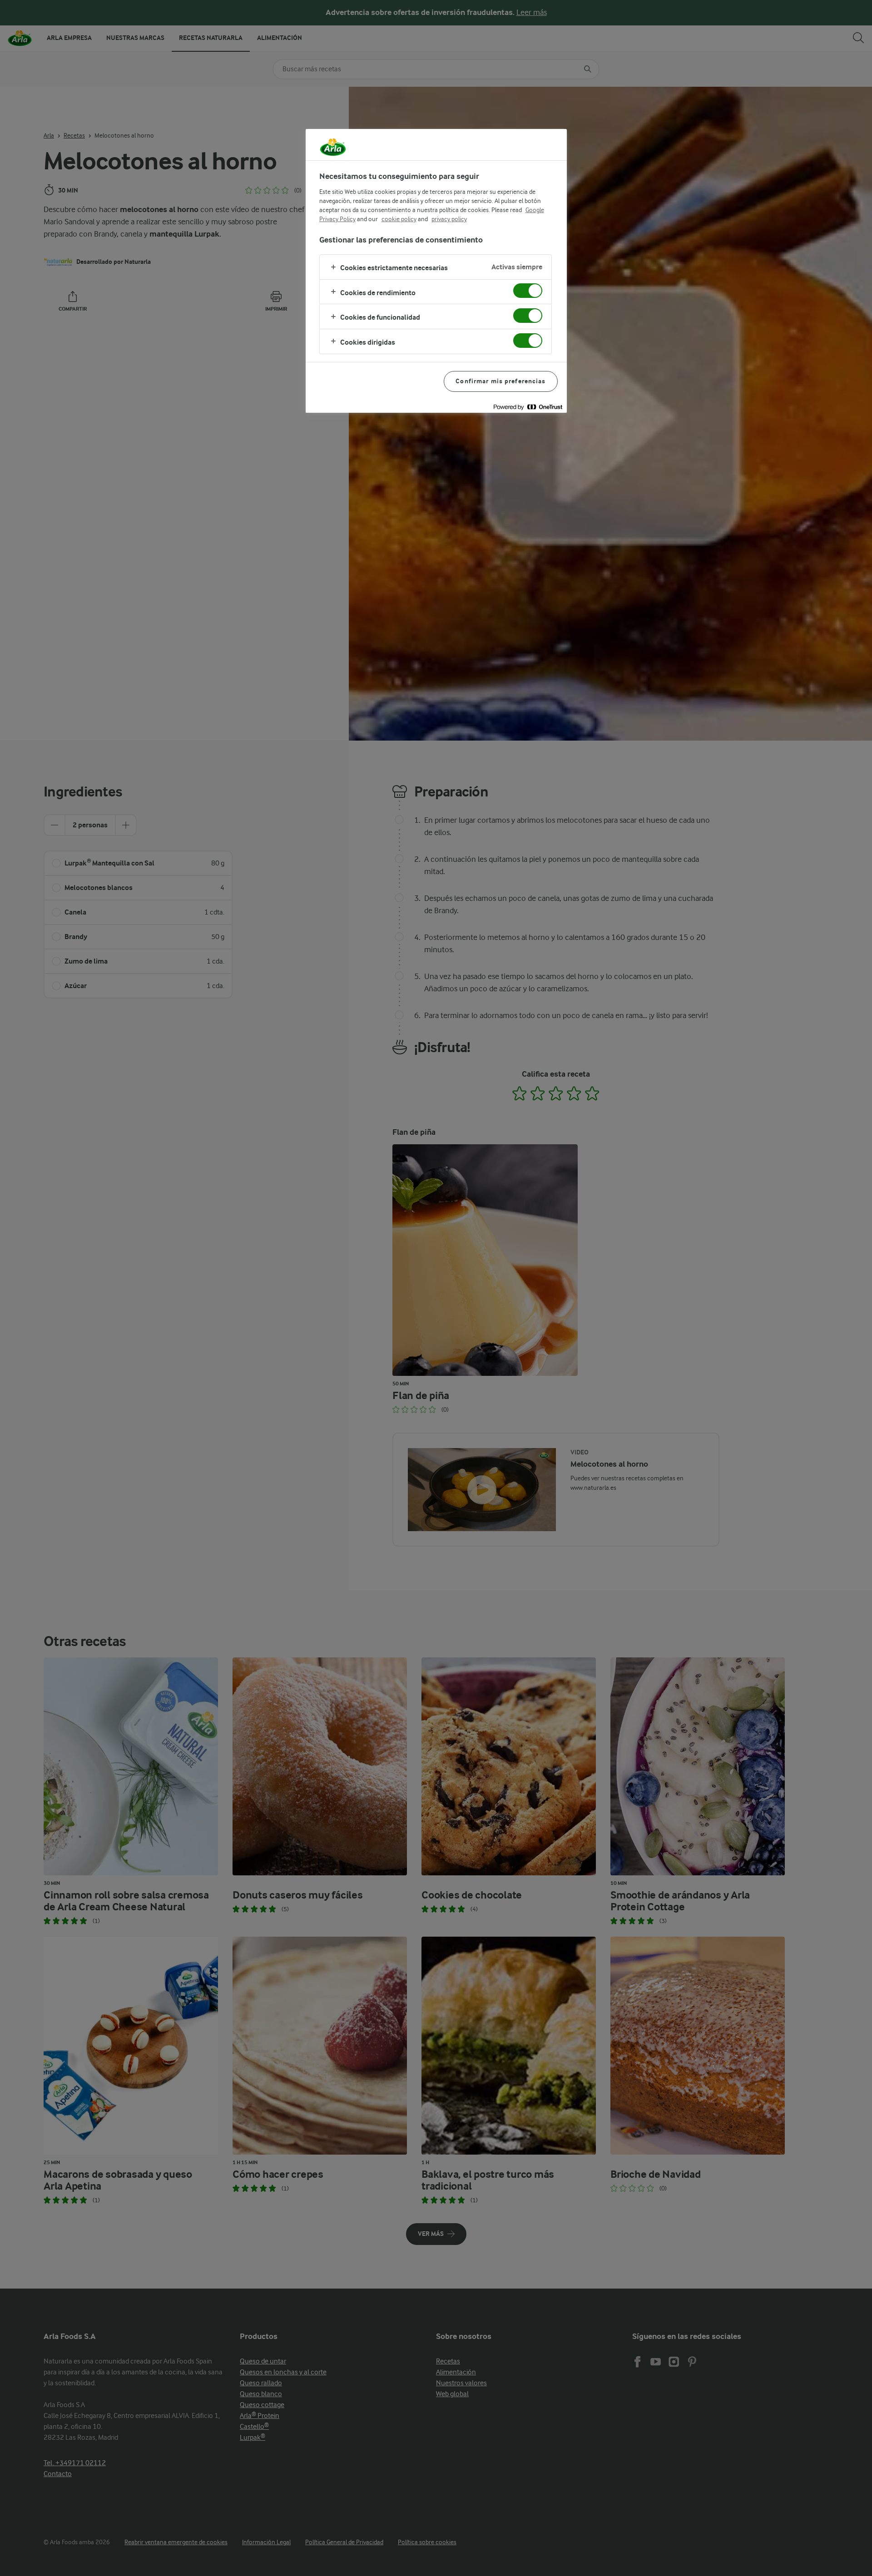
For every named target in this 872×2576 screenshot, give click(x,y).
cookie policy (399, 219)
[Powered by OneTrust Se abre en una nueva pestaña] (528, 407)
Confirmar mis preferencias (500, 381)
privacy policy (449, 219)
